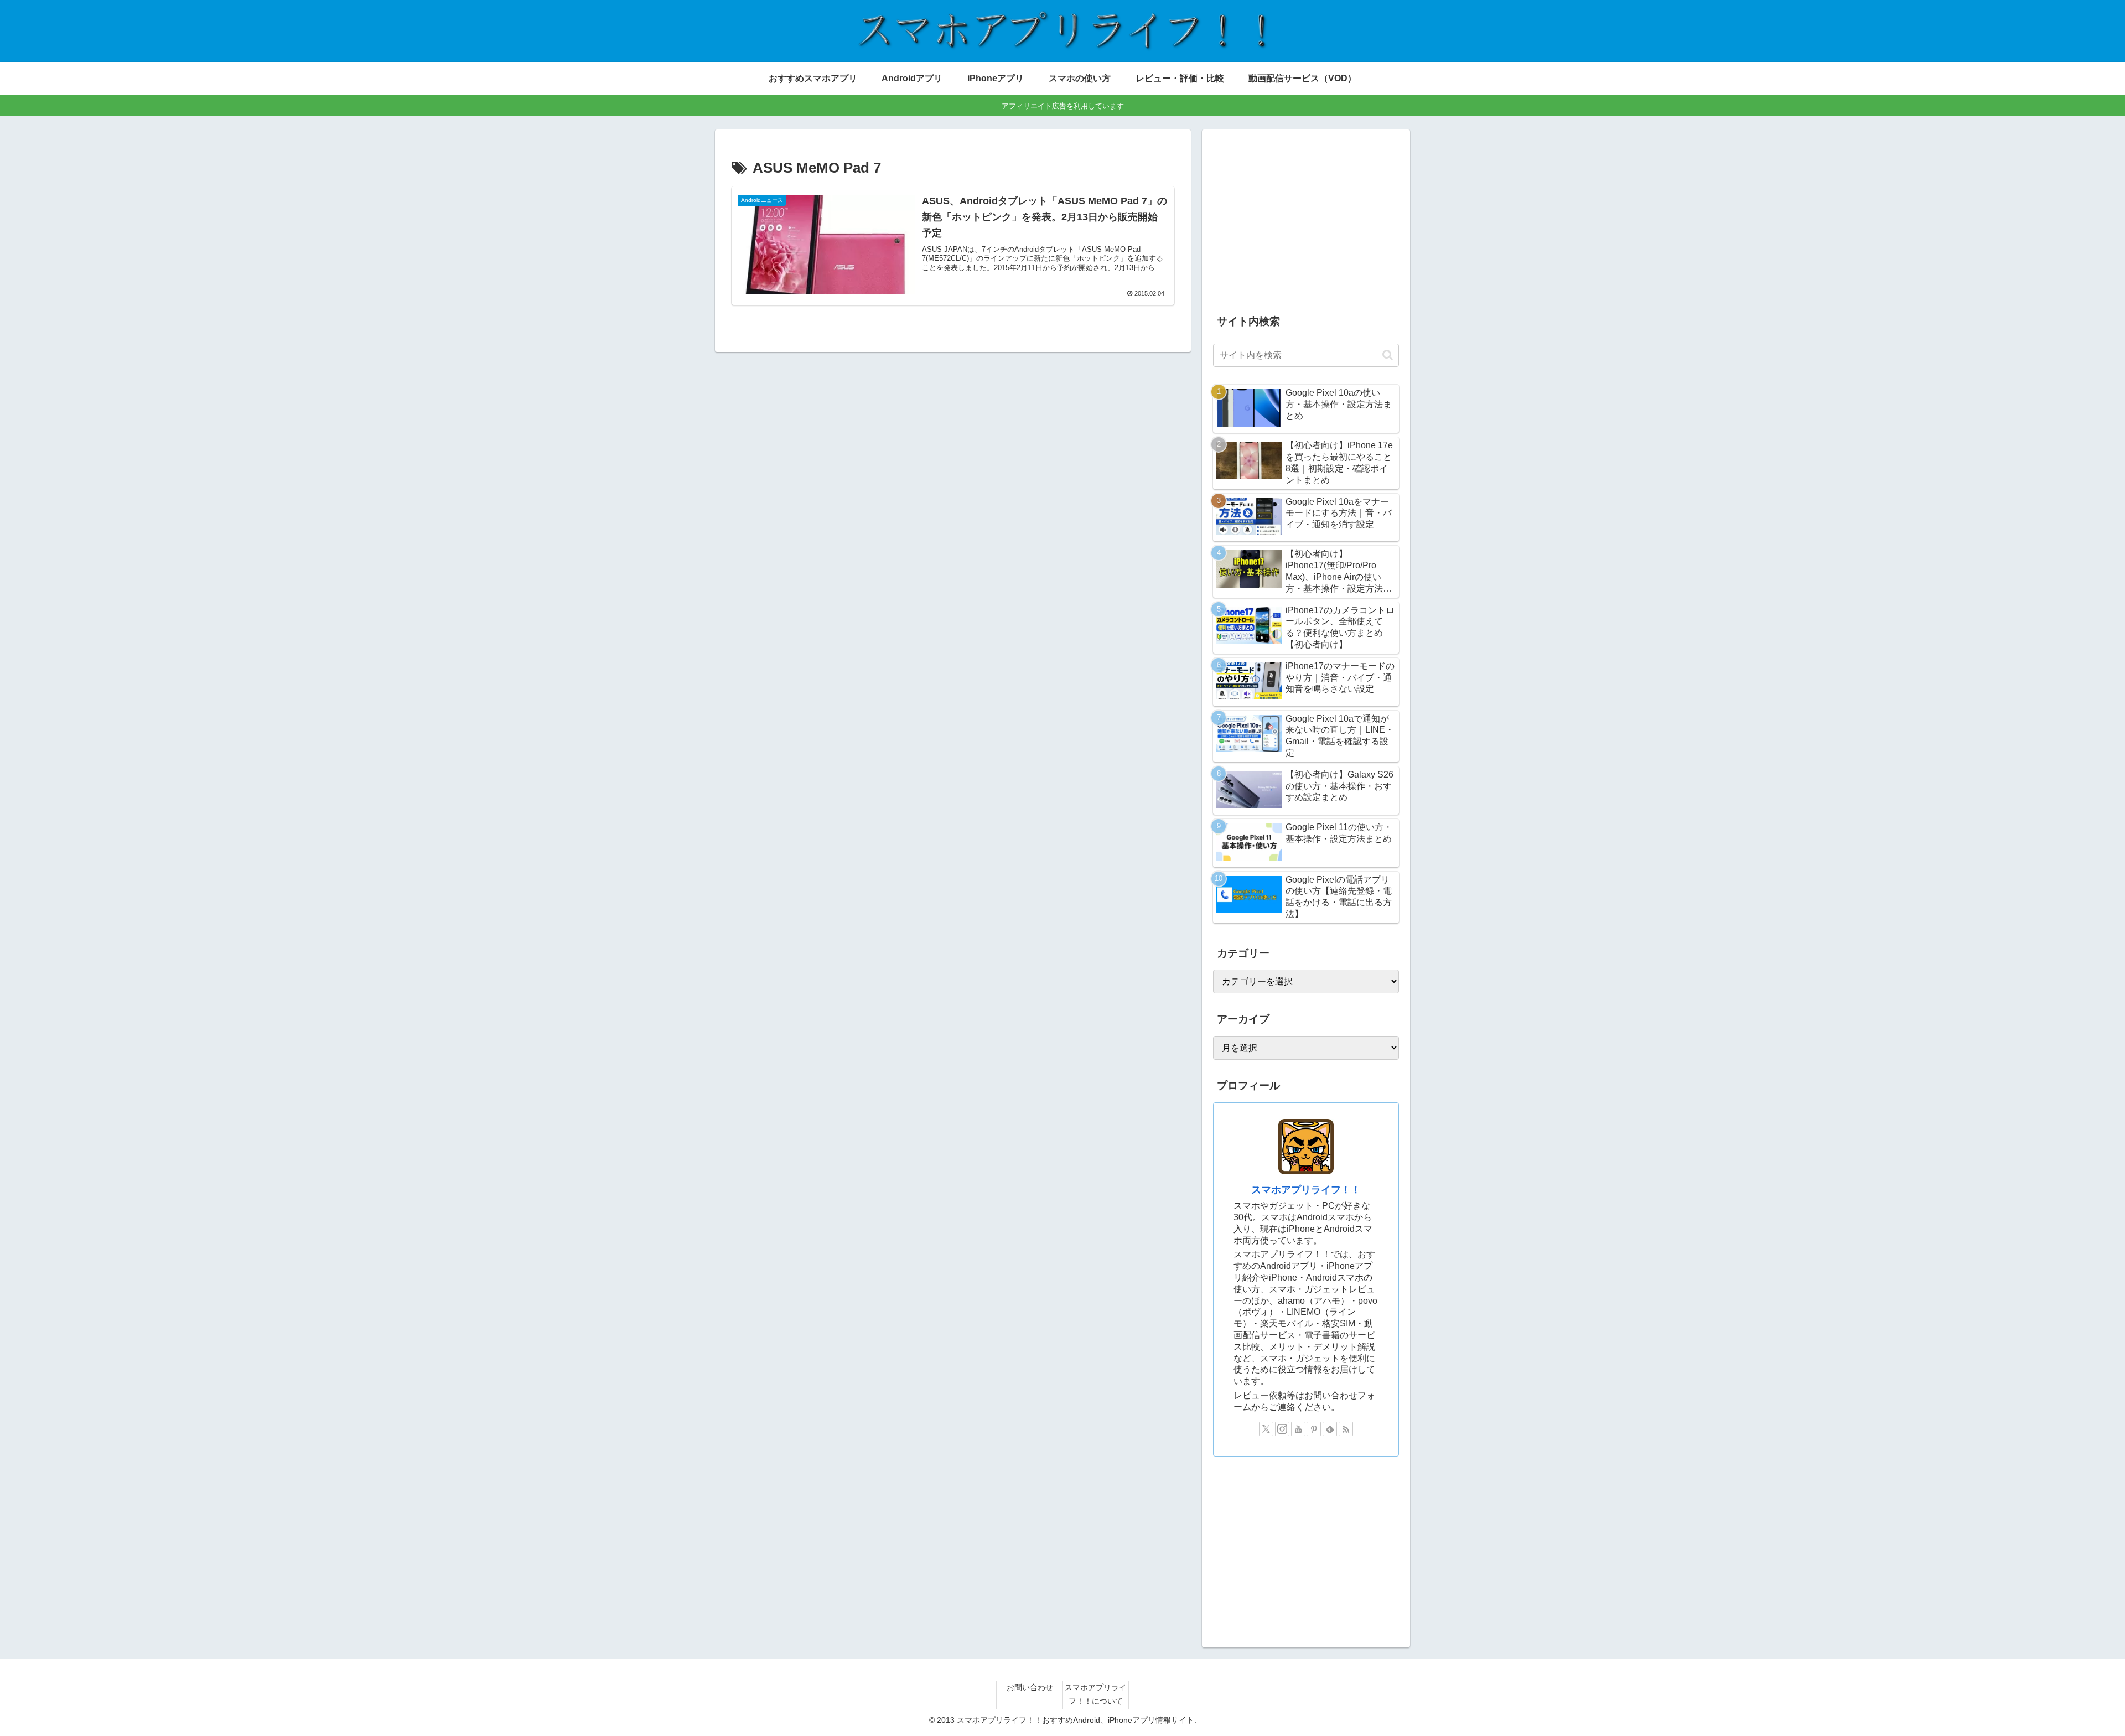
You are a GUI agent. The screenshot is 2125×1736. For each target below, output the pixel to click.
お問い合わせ (1030, 1687)
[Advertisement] (1306, 218)
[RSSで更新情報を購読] (1346, 1429)
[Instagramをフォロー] (1282, 1429)
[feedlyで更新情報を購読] (1330, 1429)
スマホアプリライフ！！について (1096, 1694)
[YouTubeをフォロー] (1298, 1429)
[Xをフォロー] (1266, 1429)
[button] (1388, 355)
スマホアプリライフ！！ (1306, 1190)
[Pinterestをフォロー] (1314, 1429)
